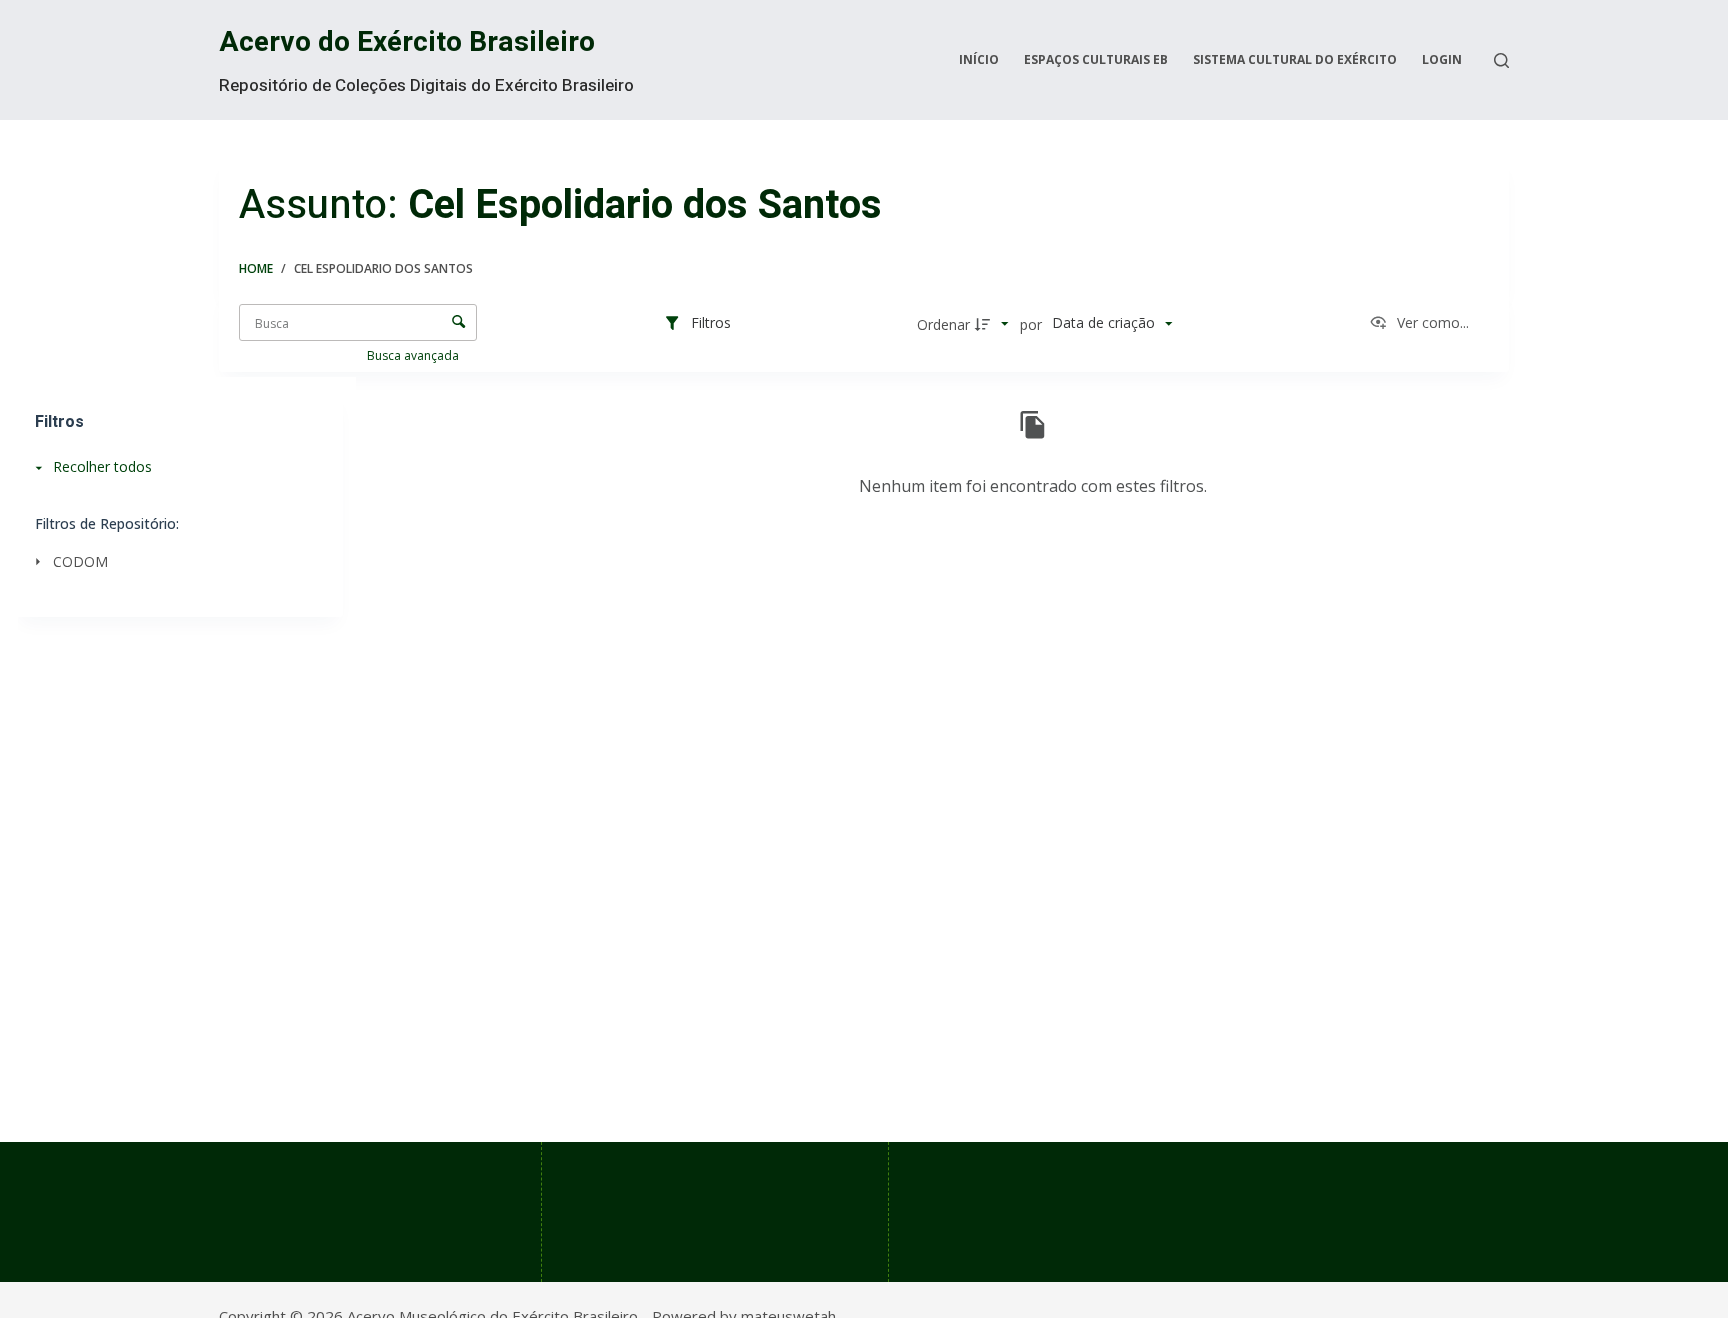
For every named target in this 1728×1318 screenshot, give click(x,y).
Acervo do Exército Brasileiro (407, 42)
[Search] (1501, 60)
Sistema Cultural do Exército (1295, 59)
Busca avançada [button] (414, 355)
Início (979, 59)
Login (1442, 59)
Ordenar (943, 324)
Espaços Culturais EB (1096, 59)
